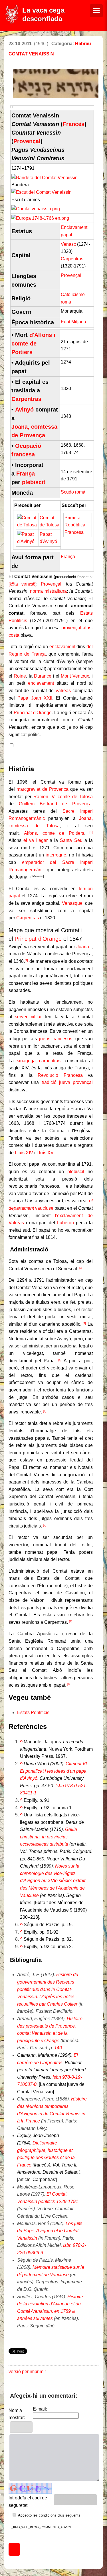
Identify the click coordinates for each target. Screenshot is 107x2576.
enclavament (62, 647)
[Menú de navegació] (96, 11)
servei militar (28, 1017)
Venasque (72, 903)
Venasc (68, 244)
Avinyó (24, 410)
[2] (26, 960)
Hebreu (83, 44)
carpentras (50, 1061)
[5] (60, 1360)
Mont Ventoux (75, 676)
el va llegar (35, 840)
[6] (45, 1411)
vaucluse (44, 1208)
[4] (84, 1323)
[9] (69, 1684)
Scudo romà (73, 492)
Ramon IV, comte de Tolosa (63, 797)
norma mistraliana (48, 591)
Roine (20, 676)
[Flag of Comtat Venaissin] (45, 178)
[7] (45, 1525)
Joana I (84, 947)
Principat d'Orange (33, 713)
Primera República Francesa (75, 525)
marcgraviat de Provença (43, 789)
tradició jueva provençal (67, 1082)
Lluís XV (45, 1153)
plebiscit (34, 482)
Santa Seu (71, 840)
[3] (81, 1268)
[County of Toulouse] (27, 525)
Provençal (27, 141)
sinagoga (26, 1061)
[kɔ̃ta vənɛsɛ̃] (22, 584)
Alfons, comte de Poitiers (54, 833)
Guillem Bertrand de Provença (55, 804)
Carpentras (72, 259)
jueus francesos (56, 1039)
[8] (71, 1622)
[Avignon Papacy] (27, 541)
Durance (43, 676)
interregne (56, 855)
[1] (91, 832)
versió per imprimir (27, 2372)
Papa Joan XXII (35, 698)
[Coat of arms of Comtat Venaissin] (42, 192)
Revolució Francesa (60, 1075)
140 (58, 2048)
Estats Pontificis (33, 1713)
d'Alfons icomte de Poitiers (33, 344)
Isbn (60, 1786)
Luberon (65, 1223)
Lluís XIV (24, 1153)
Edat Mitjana (73, 322)
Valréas (63, 691)
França (26, 474)
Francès (74, 124)
